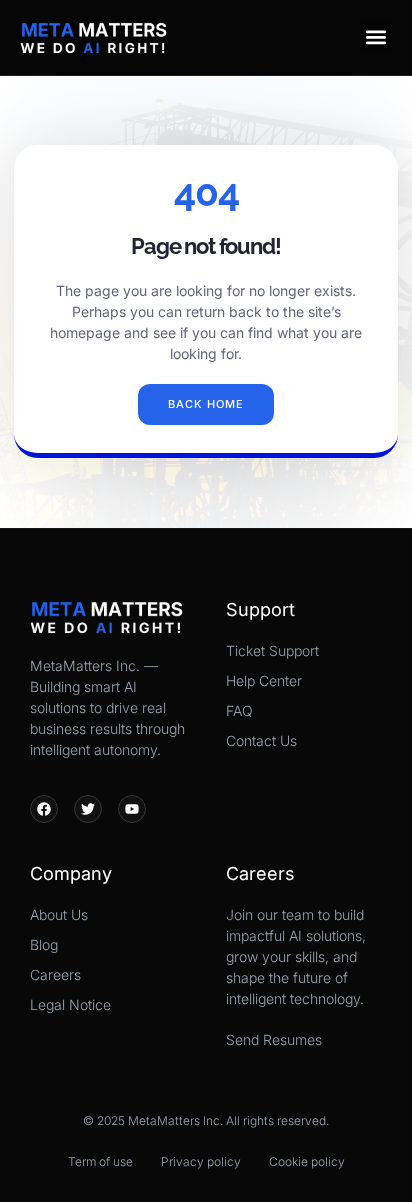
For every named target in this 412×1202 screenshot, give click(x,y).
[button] (375, 37)
